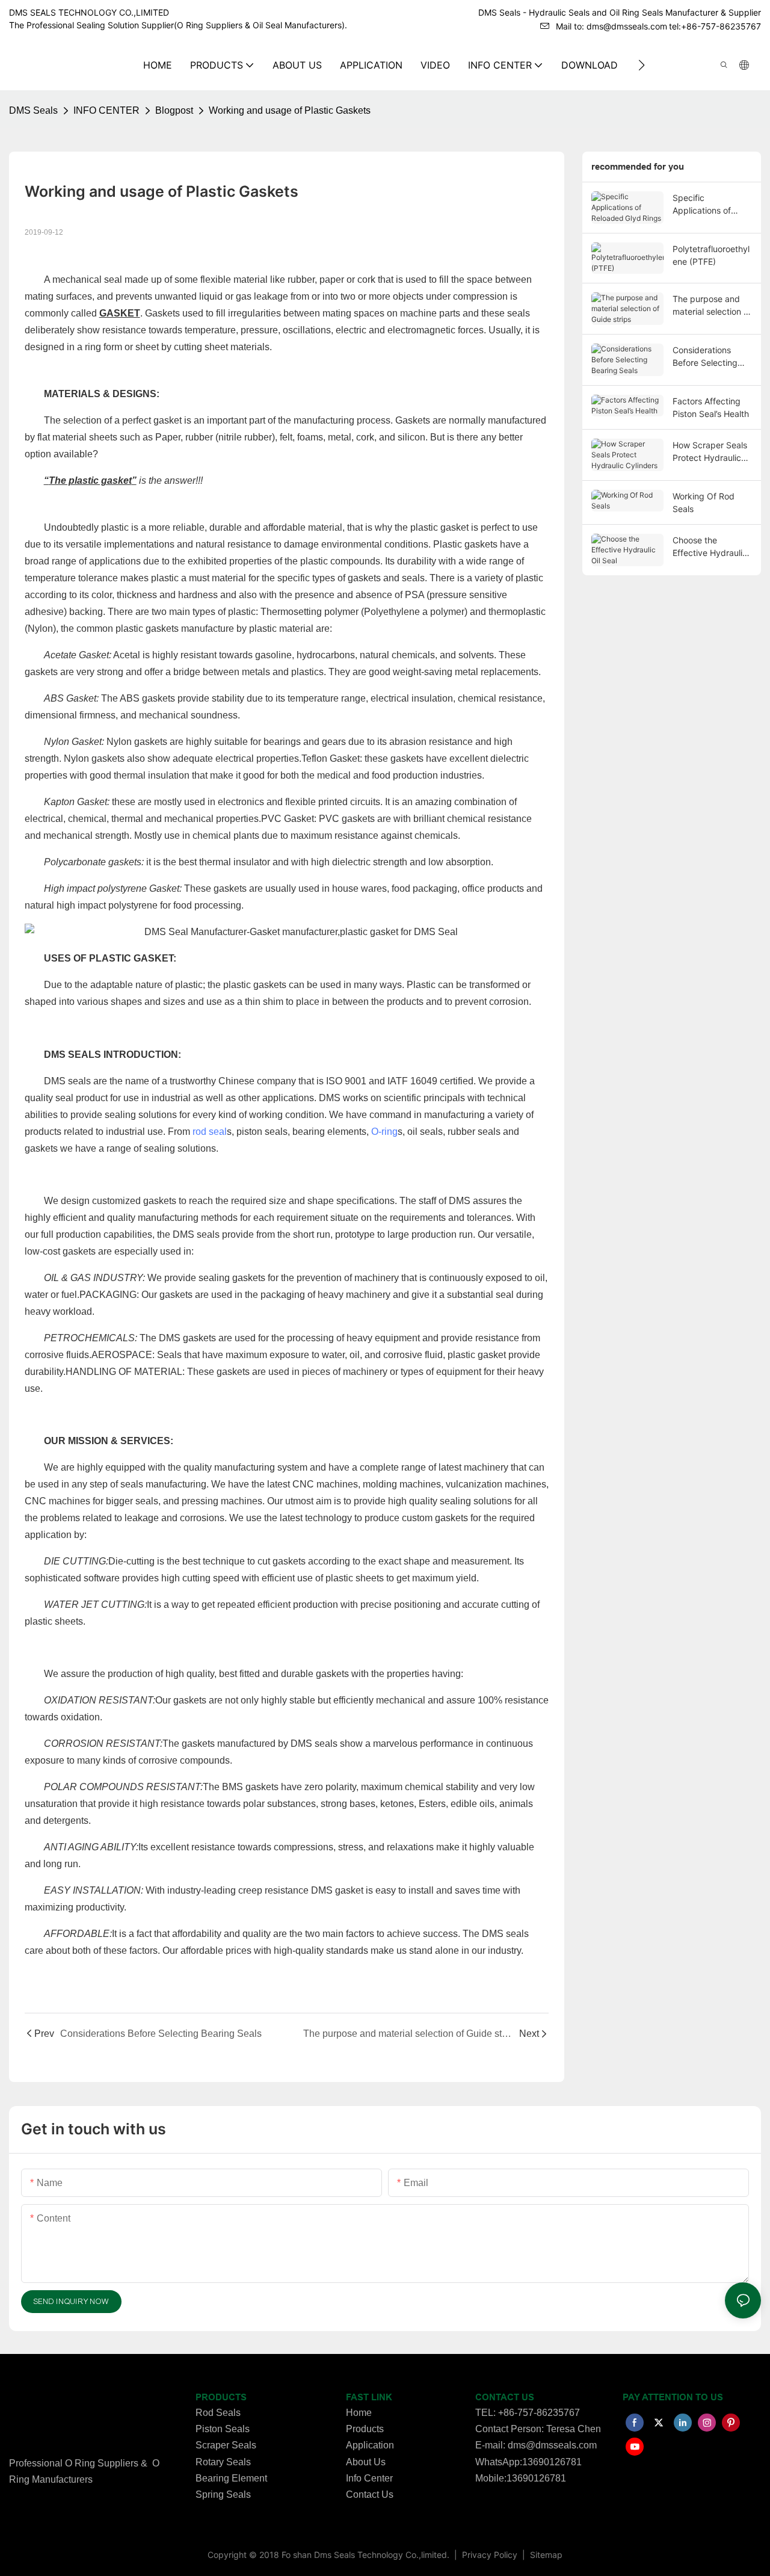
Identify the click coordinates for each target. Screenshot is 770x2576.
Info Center (369, 2478)
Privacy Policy (491, 2555)
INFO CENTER (106, 110)
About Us (366, 2462)
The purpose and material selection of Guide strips (712, 306)
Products (365, 2429)
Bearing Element (231, 2478)
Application (370, 2445)
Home (359, 2413)
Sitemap (545, 2555)
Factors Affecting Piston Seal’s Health (711, 407)
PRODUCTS (221, 2397)
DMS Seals (33, 110)
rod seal (210, 1132)
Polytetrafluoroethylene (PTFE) (711, 255)
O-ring (384, 1132)
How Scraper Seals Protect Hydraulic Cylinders (710, 452)
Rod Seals (218, 2413)
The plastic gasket (90, 480)
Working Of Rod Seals (704, 502)
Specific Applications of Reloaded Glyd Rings (702, 205)
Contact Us (370, 2494)
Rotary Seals (223, 2462)
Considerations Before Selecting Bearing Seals (705, 357)
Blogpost (174, 110)
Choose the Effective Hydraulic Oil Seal (710, 547)
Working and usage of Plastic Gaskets (290, 110)
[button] (642, 65)
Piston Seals (223, 2429)
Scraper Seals (226, 2445)
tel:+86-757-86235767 (715, 26)
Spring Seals (223, 2494)
